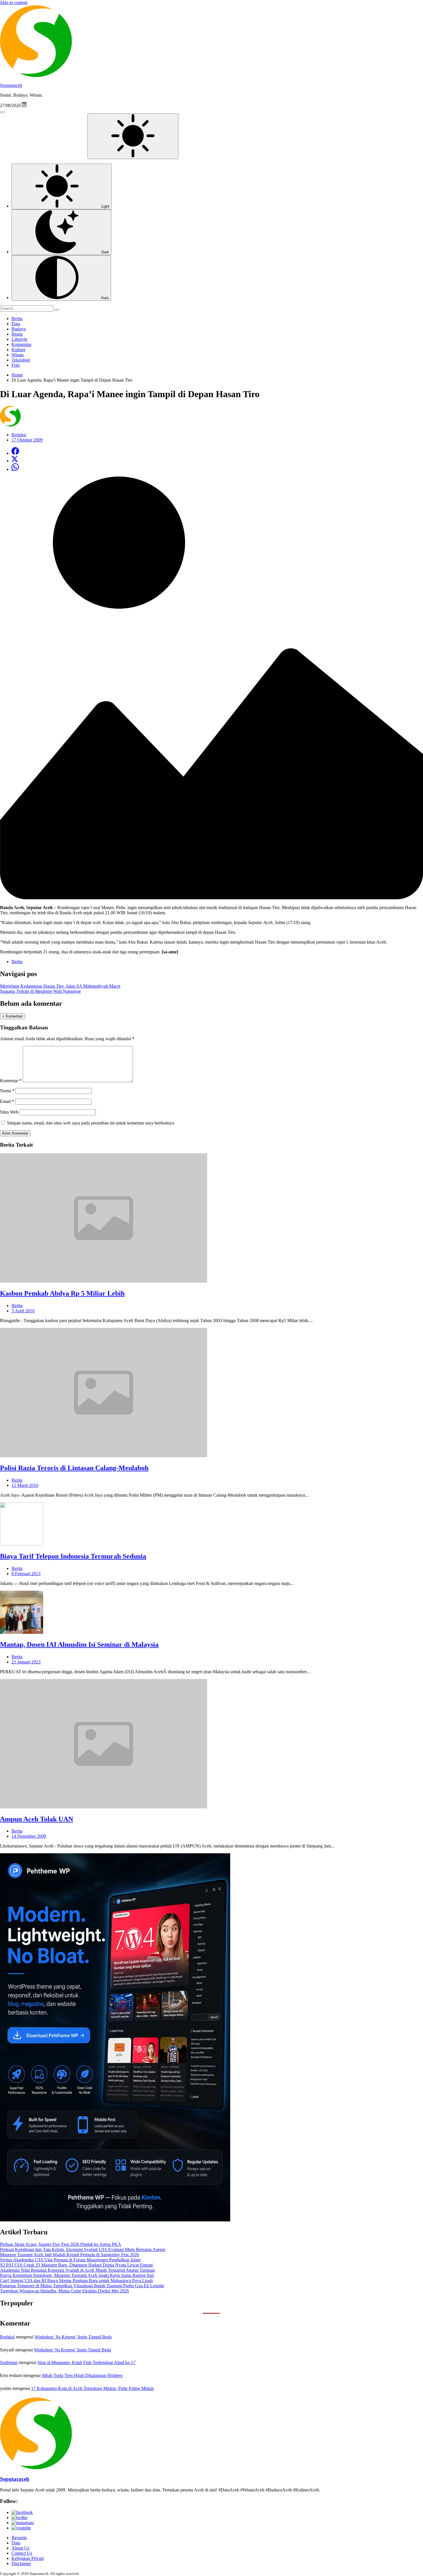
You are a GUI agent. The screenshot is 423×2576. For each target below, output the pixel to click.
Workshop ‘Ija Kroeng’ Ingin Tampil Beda (73, 2337)
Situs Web (9, 1112)
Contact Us (22, 2553)
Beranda (19, 2538)
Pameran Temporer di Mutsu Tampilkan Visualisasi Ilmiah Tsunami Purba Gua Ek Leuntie (82, 2286)
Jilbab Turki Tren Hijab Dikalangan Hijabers (82, 2375)
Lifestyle (19, 339)
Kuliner (18, 350)
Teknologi (21, 360)
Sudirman (9, 2362)
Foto (16, 365)
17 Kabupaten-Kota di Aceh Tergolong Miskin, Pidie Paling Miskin (93, 2388)
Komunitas (21, 344)
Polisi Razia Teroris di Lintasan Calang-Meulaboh (74, 1468)
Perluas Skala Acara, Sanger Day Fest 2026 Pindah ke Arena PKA (61, 2244)
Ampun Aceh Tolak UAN (37, 1819)
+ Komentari (13, 1016)
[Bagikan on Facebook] (15, 453)
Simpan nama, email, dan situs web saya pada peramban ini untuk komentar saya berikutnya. (91, 1123)
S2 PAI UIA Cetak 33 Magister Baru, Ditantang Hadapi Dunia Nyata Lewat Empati (76, 2265)
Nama (7, 1091)
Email (7, 1101)
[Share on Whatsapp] (15, 469)
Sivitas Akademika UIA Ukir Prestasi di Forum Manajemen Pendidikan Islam (70, 2260)
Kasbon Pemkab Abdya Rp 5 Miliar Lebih (62, 1293)
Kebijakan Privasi (28, 2558)
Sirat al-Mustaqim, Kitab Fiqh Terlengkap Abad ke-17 (86, 2362)
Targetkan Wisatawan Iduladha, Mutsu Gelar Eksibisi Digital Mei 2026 (64, 2291)
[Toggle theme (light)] (133, 136)
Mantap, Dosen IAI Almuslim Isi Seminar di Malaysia (79, 1644)
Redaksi (7, 2337)
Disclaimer (21, 2563)
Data (16, 324)
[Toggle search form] (2, 112)
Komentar (11, 1081)
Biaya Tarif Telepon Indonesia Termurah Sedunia (73, 1556)
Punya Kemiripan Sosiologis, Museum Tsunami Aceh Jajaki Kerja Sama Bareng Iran (77, 2275)
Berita (17, 319)
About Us (20, 2548)
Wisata (18, 355)
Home (17, 375)
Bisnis (17, 334)
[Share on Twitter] (15, 461)
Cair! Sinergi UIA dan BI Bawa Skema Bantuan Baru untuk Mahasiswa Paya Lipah (76, 2280)
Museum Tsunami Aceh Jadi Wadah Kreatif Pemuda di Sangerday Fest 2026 (69, 2255)
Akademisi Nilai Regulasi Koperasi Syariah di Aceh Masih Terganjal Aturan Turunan (77, 2270)
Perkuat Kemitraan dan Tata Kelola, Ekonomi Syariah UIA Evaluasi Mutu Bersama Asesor (83, 2249)
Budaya (19, 329)
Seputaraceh (11, 85)
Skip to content (14, 2)
